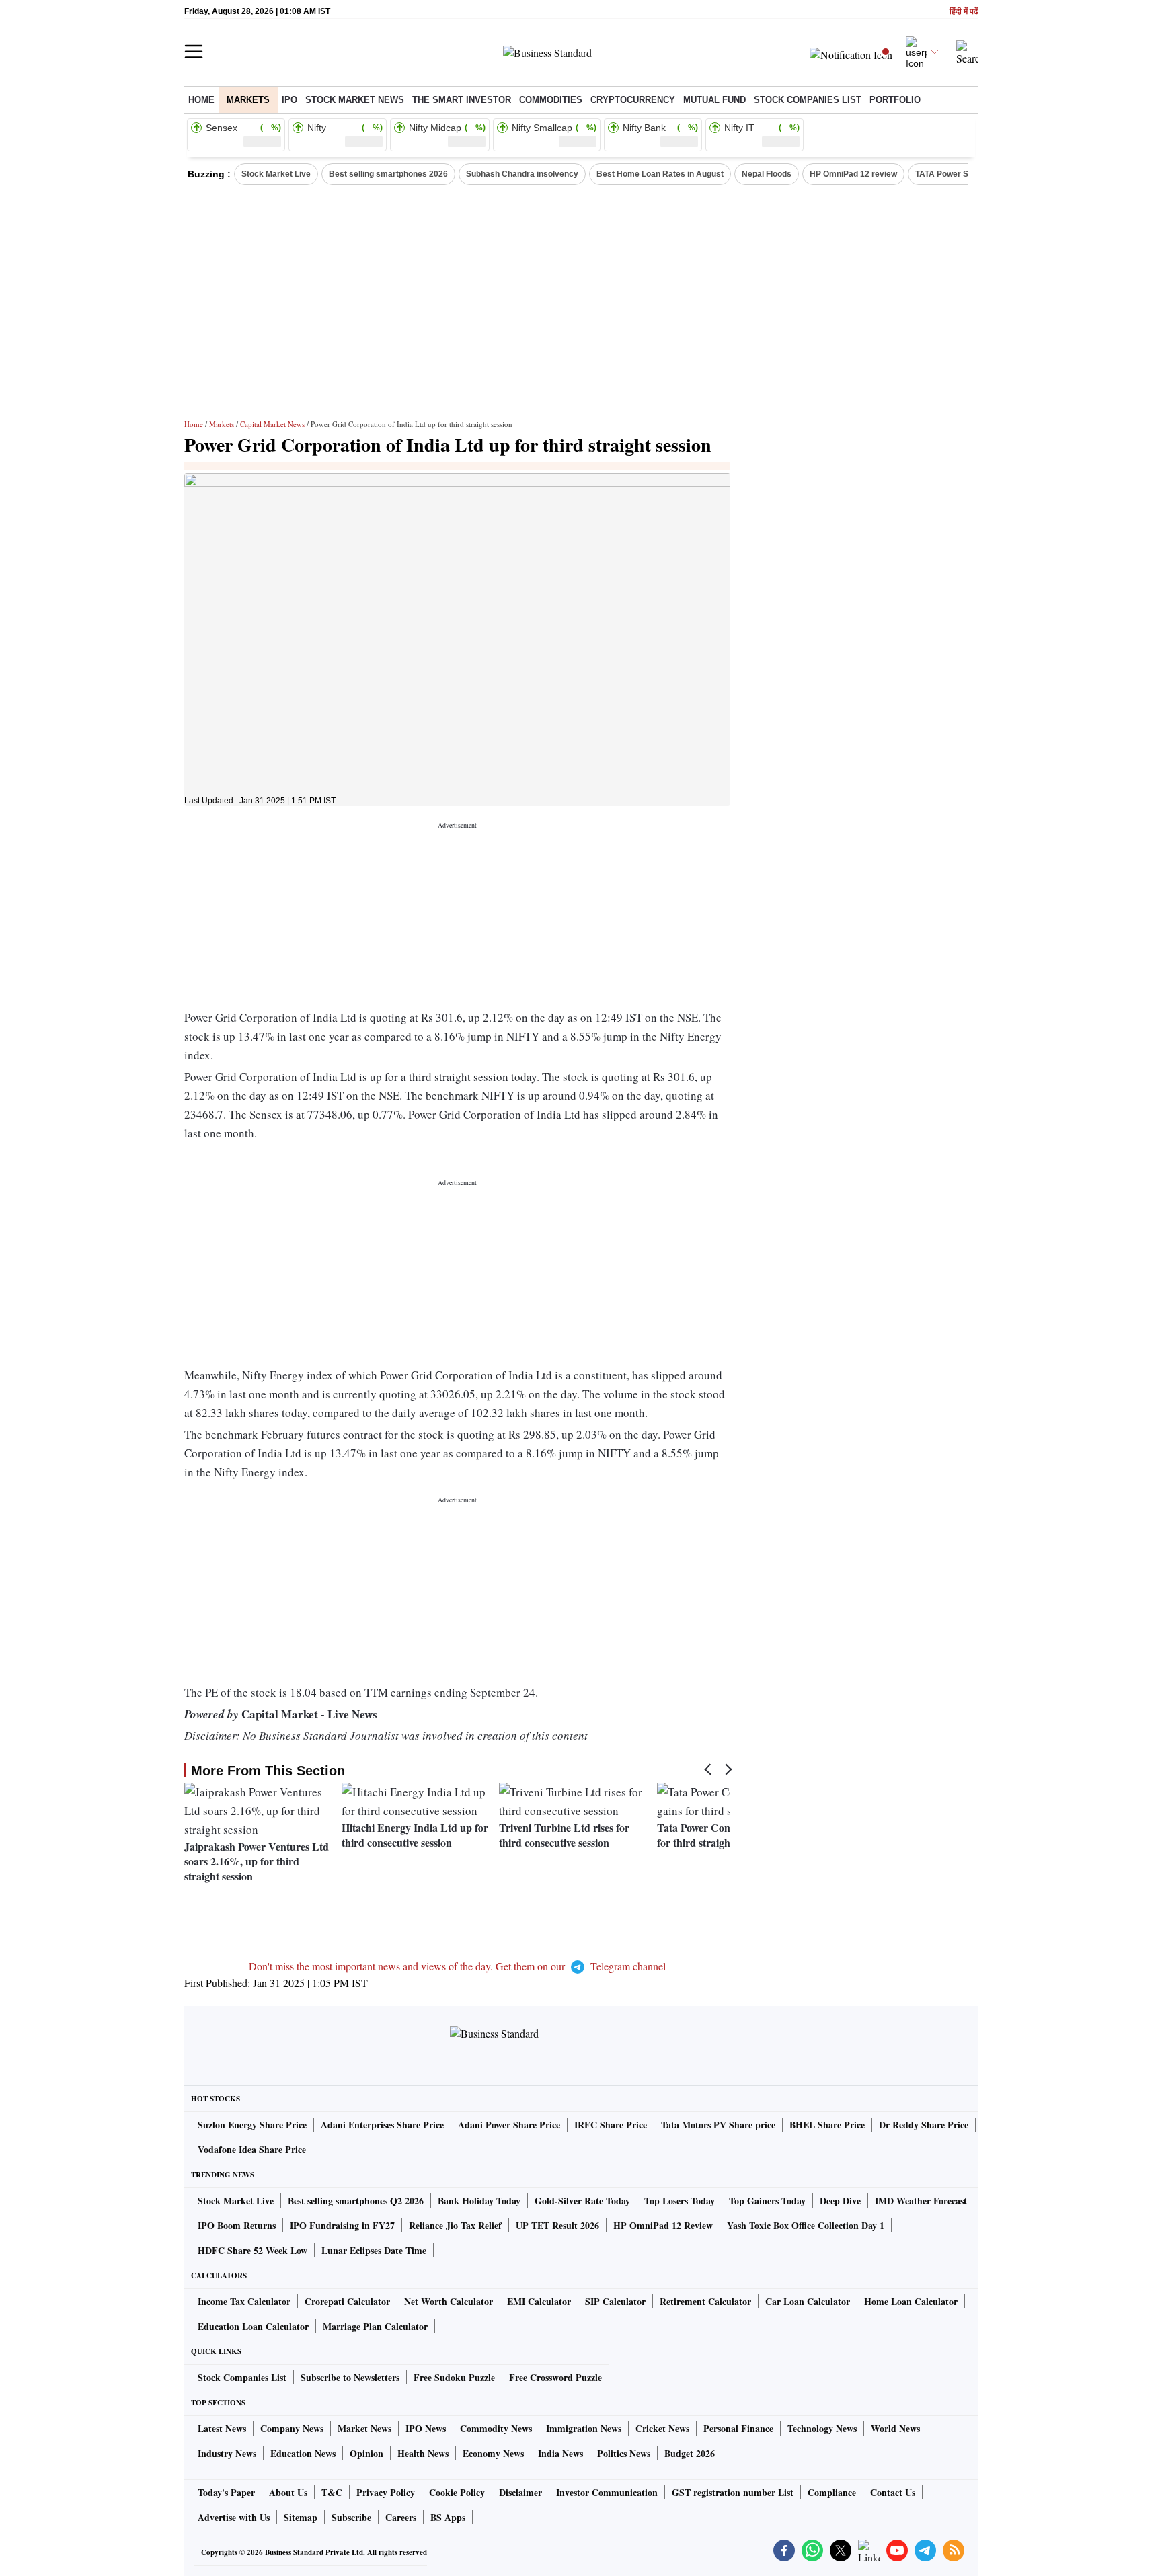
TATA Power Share (951, 174)
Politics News (624, 2453)
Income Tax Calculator (244, 2301)
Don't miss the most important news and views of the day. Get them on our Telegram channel (457, 1966)
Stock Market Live (276, 174)
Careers (401, 2517)
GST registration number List (733, 2492)
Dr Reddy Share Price (924, 2125)
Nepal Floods (767, 174)
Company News (292, 2428)
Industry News (227, 2453)
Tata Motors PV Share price (718, 2125)
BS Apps (448, 2517)
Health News (423, 2453)
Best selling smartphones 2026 (388, 174)
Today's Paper (226, 2492)
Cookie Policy (457, 2492)
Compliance (832, 2492)
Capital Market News (272, 424)
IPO (289, 100)
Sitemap (301, 2517)
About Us (288, 2492)
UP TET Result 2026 (557, 2225)
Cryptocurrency (633, 100)
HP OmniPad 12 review (853, 174)
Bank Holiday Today (479, 2201)
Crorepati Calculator (347, 2301)
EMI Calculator (539, 2301)
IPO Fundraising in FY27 (342, 2225)
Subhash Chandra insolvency (522, 174)
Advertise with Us (234, 2517)
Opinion (366, 2453)
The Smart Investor (462, 100)
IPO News (426, 2428)
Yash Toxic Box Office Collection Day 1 (806, 2225)
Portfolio (895, 100)
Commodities (551, 100)
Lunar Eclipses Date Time (374, 2250)
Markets (248, 100)
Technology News (822, 2428)
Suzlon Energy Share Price (252, 2125)
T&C (332, 2492)
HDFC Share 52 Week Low (253, 2250)
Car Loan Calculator (808, 2301)
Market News (364, 2428)
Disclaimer (520, 2492)
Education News (303, 2453)
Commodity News (496, 2428)
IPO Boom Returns (237, 2225)
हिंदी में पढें (964, 12)
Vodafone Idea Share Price (252, 2149)
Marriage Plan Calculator (375, 2326)
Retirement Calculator (705, 2301)
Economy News (493, 2453)
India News (560, 2453)
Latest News (222, 2428)
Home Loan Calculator (911, 2301)
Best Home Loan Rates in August (660, 174)
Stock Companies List (242, 2377)
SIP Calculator (615, 2301)
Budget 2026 (690, 2453)
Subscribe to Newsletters (350, 2377)
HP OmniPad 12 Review (663, 2225)
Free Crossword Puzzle (555, 2377)
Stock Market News (355, 100)
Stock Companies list (808, 100)
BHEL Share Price (827, 2125)
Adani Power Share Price (509, 2125)
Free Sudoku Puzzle (454, 2377)
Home (201, 100)
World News (895, 2428)
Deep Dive (840, 2201)
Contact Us (893, 2492)
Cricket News (662, 2428)
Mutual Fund (714, 100)
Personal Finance (738, 2428)
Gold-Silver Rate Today (582, 2201)
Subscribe (351, 2517)
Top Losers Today (680, 2201)
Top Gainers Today (767, 2201)
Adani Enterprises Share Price (382, 2125)
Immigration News (584, 2428)
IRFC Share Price (611, 2125)
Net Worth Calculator (449, 2301)
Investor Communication (607, 2492)
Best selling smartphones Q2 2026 (356, 2201)
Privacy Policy (386, 2492)
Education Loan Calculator (253, 2326)
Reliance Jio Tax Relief (455, 2225)
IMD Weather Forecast (921, 2201)
